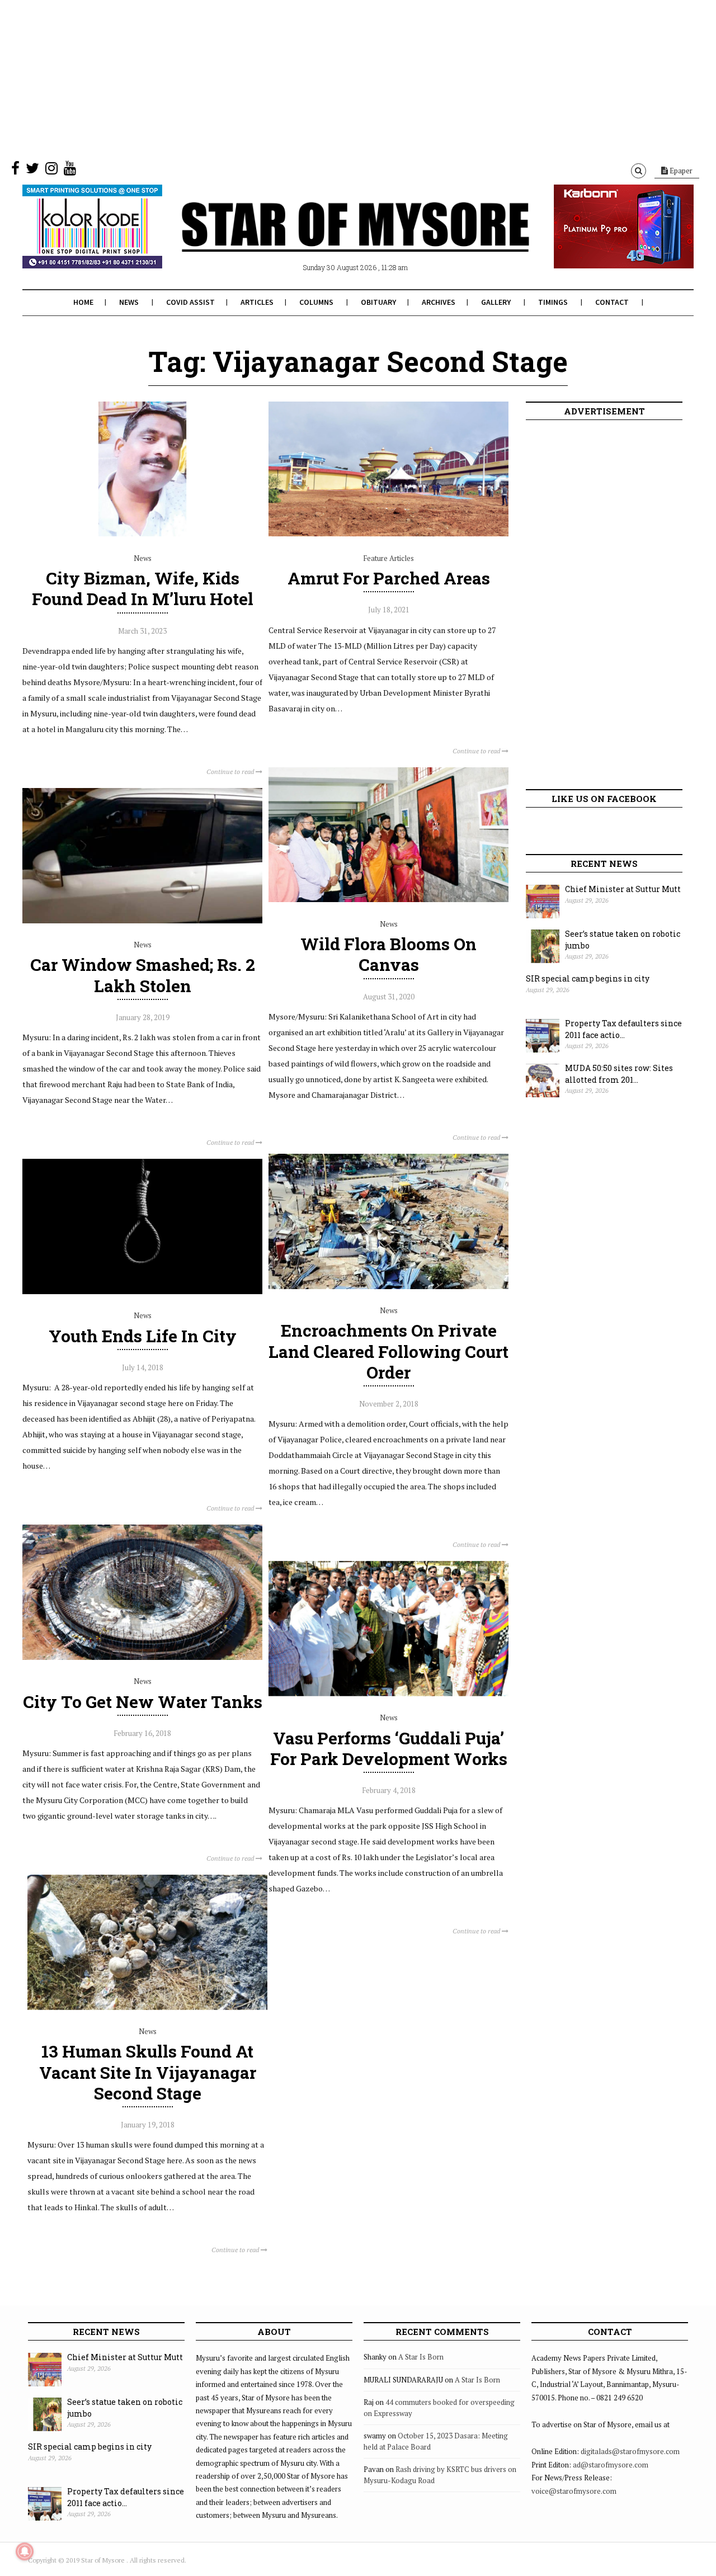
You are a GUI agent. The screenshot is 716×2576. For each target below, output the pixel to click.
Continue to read (231, 772)
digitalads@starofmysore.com (630, 2451)
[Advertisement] (336, 78)
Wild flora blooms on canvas (388, 954)
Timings (553, 302)
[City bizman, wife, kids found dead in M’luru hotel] (142, 534)
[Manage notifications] (25, 2551)
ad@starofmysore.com (611, 2465)
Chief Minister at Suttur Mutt (623, 889)
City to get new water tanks (143, 1702)
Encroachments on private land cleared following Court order (388, 1351)
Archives (439, 302)
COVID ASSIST (190, 302)
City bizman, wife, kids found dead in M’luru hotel (143, 588)
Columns (316, 302)
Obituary (378, 302)
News (129, 302)
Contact (612, 302)
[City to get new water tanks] (142, 1657)
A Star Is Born (421, 2357)
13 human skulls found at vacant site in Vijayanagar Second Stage (148, 2072)
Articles (257, 302)
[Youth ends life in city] (142, 1291)
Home (83, 302)
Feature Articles (388, 558)
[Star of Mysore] (330, 240)
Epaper (680, 171)
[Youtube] (70, 171)
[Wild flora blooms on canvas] (388, 899)
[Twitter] (32, 171)
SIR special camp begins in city (588, 978)
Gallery (496, 302)
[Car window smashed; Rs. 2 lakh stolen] (142, 921)
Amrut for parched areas (389, 578)
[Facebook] (15, 171)
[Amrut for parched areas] (388, 534)
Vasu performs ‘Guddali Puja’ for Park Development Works (389, 1748)
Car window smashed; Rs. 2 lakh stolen (143, 975)
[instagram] (51, 171)
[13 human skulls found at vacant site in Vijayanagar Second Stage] (147, 2007)
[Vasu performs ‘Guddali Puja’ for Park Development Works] (388, 1693)
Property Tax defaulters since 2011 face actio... (623, 1029)
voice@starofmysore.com (574, 2491)
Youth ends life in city (143, 1336)
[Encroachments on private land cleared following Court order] (388, 1286)
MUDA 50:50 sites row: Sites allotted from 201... (619, 1074)
